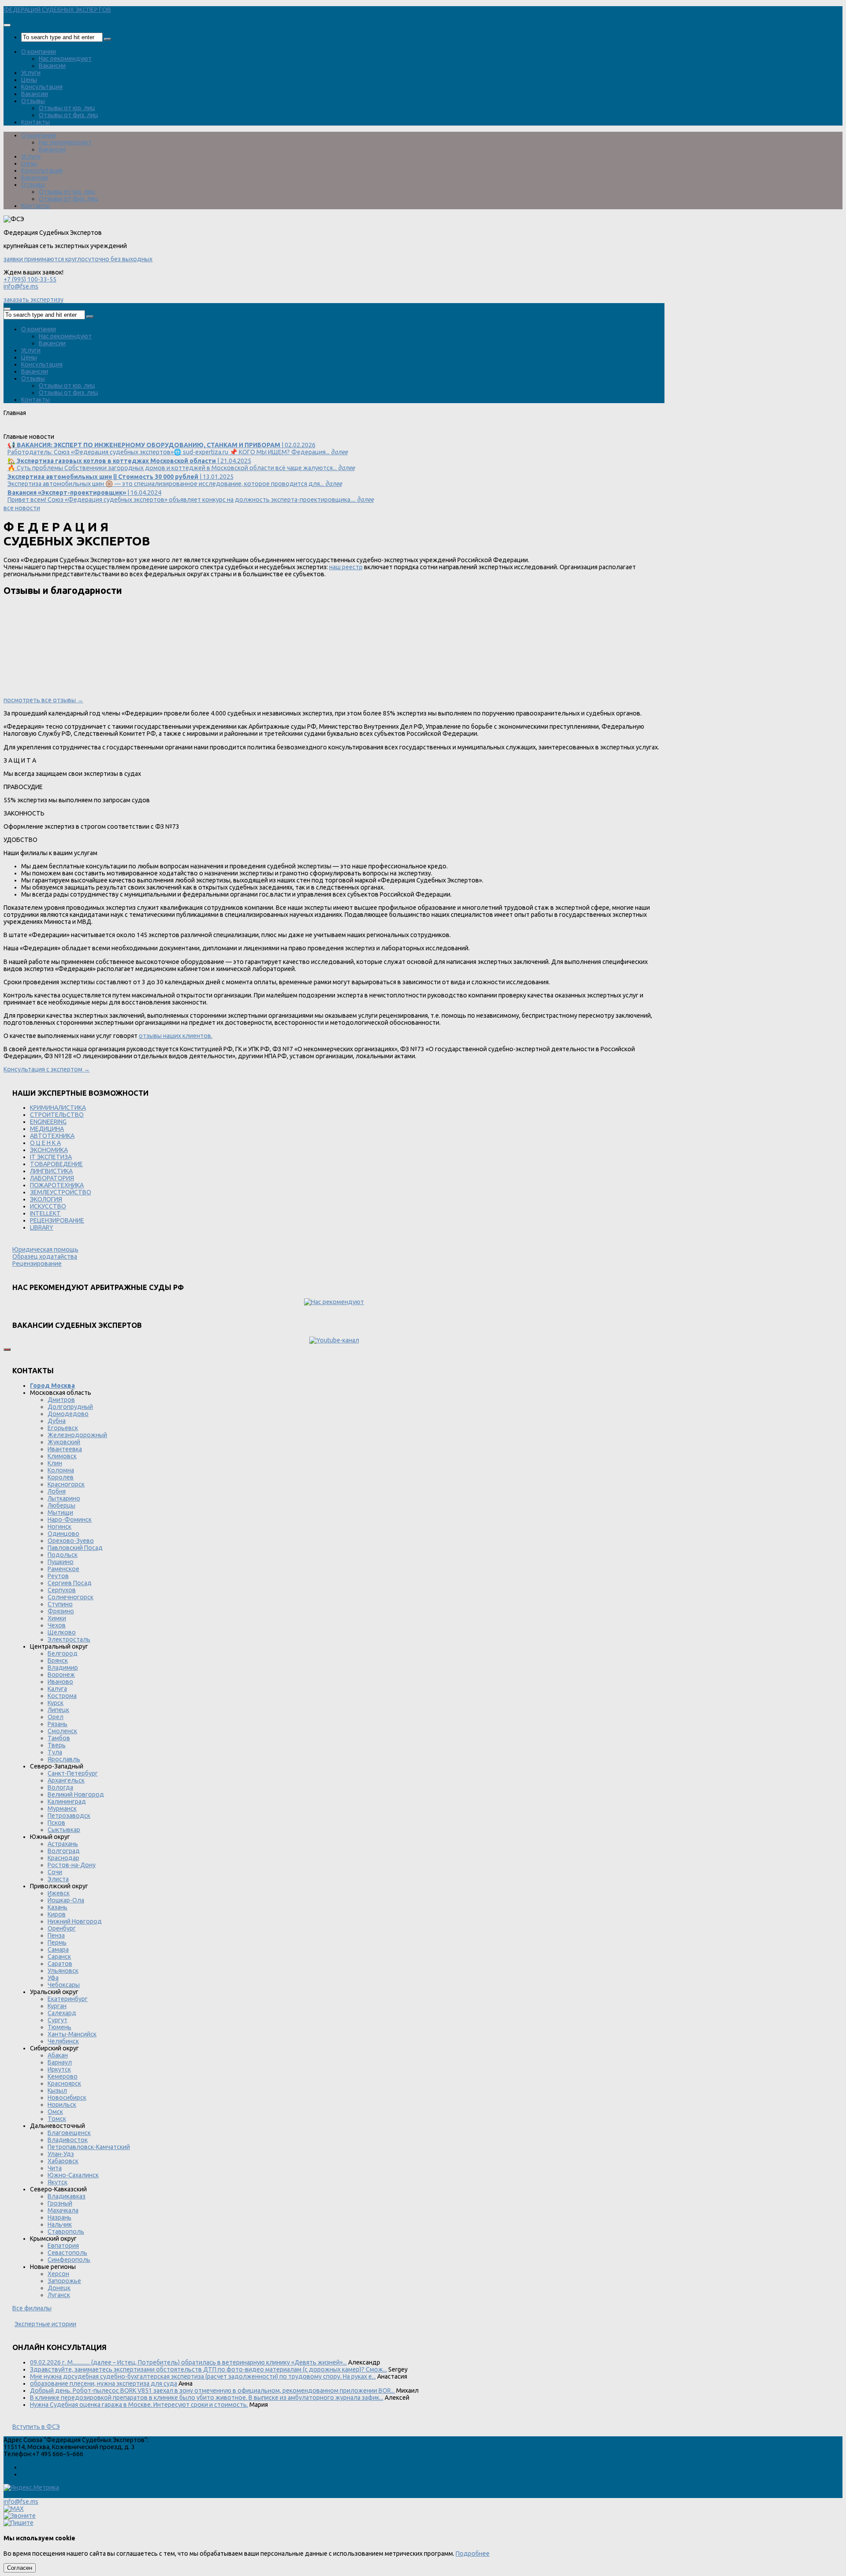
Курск (56, 1703)
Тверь (57, 1745)
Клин (55, 1463)
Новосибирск (67, 2098)
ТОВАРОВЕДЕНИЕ (56, 1164)
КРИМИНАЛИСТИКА (58, 1108)
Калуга (57, 1689)
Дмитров (61, 1400)
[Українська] (9, 430)
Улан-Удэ (61, 2154)
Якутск (58, 2182)
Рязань (58, 1724)
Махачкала (63, 2210)
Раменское (63, 1569)
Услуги (31, 73)
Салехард (62, 2013)
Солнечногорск (70, 1597)
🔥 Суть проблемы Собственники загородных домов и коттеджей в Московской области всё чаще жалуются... (181, 464)
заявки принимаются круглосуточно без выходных (78, 259)
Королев (61, 1477)
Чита (55, 2168)
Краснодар (63, 1858)
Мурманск (62, 1809)
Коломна (61, 1470)
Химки (57, 1618)
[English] (21, 430)
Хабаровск (63, 2161)
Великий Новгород (76, 1794)
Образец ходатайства (45, 1256)
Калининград (67, 1801)
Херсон (58, 2274)
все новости (22, 508)
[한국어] (92, 430)
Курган (57, 2006)
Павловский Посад (75, 1548)
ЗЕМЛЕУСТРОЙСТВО (61, 1192)
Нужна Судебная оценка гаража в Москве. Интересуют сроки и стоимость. (139, 2405)
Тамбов (59, 1738)
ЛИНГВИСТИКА (51, 1171)
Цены (29, 80)
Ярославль (64, 1759)
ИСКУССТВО (48, 1206)
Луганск (59, 2295)
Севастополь (67, 2253)
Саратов (60, 1964)
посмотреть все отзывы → (43, 700)
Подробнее (473, 2554)
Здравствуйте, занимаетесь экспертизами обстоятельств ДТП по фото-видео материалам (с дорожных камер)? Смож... (208, 2369)
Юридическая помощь (45, 1249)
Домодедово (68, 1414)
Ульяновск (63, 1971)
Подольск (63, 1555)
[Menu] (7, 25)
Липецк (58, 1710)
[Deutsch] (33, 430)
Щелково (62, 1632)
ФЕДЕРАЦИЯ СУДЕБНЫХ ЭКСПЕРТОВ (57, 10)
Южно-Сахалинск (73, 2175)
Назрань (59, 2217)
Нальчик (60, 2224)
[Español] (56, 430)
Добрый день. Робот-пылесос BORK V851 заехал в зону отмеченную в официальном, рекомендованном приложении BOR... (212, 2391)
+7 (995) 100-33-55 (30, 279)
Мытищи (60, 1512)
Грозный (60, 2203)
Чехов (57, 1625)
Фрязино (61, 1611)
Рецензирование (37, 1264)
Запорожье (64, 2281)
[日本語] (104, 430)
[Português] (68, 430)
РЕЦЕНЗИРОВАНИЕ (57, 1220)
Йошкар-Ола (66, 1900)
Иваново (60, 1682)
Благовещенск (69, 2133)
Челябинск (63, 2041)
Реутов (58, 1576)
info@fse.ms (21, 286)
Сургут (58, 2020)
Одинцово (63, 1534)
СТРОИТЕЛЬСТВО (57, 1115)
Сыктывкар (64, 1830)
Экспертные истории (45, 2324)
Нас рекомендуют (65, 59)
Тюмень (59, 2027)
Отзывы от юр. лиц (67, 108)
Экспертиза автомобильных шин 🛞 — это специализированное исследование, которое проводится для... (175, 480)
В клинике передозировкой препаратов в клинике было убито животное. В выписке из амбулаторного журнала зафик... (207, 2398)
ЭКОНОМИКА (49, 1150)
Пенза (56, 1935)
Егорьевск (63, 1428)
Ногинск (59, 1527)
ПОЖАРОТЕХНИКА (57, 1185)
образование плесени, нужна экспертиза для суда (104, 2383)
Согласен (20, 2568)
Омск (55, 2112)
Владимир (63, 1668)
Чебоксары (64, 1985)
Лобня (57, 1491)
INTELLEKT (45, 1213)
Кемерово (63, 2076)
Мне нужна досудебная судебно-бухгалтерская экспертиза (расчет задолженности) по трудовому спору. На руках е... (203, 2376)
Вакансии (52, 66)
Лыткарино (64, 1498)
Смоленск (62, 1731)
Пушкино (61, 1562)
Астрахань (63, 1844)
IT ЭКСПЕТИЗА (51, 1157)
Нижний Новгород (75, 1921)
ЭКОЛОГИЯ (46, 1199)
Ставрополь (66, 2231)
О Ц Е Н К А (45, 1143)
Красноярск (64, 2083)
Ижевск (59, 1893)
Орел (56, 1717)
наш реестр (346, 567)
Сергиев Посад (70, 1583)
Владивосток (68, 2140)
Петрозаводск (69, 1816)
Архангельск (66, 1780)
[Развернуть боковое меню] (7, 1349)
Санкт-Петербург (73, 1773)
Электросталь (69, 1639)
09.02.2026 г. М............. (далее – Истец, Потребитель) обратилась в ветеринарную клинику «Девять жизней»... (188, 2362)
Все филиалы (32, 2308)
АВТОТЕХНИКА (52, 1136)
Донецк (59, 2288)
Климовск (62, 1456)
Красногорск (66, 1484)
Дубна (57, 1421)
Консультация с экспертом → (47, 1069)
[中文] (116, 430)
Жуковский (64, 1442)
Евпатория (63, 2246)
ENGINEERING (48, 1122)
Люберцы (61, 1505)
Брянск (58, 1661)
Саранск (59, 1957)
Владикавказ (67, 2196)
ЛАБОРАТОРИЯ (52, 1178)
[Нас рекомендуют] (334, 1302)
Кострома (62, 1696)
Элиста (58, 1879)
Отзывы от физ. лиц (69, 115)
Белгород (63, 1653)
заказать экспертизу (33, 300)
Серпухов (62, 1590)
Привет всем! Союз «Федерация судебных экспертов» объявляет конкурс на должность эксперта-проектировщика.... (191, 496)
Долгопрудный (70, 1407)
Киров (57, 1914)
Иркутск (59, 2069)
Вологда (60, 1787)
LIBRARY (42, 1227)
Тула (55, 1752)
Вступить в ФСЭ (36, 2427)
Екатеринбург (68, 1999)
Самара (58, 1950)
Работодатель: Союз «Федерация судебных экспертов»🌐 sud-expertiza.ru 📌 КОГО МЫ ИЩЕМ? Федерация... (178, 448)
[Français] (45, 430)
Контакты (35, 122)
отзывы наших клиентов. (176, 1036)
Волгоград (64, 1851)
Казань (58, 1907)
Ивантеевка (65, 1449)
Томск (57, 2119)
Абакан (58, 2055)
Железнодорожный (77, 1435)
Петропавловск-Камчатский (89, 2147)
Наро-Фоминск (70, 1520)
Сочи (55, 1872)
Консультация (42, 87)
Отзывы (33, 101)
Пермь (57, 1942)
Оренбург (62, 1928)
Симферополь (69, 2260)
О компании (39, 52)
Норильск (62, 2105)
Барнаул (60, 2062)
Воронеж (61, 1675)
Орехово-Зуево (71, 1541)
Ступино (60, 1604)
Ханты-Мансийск (72, 2034)
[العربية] (80, 430)
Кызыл (57, 2090)
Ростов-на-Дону (72, 1865)
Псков (56, 1823)
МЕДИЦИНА (47, 1129)
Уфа (53, 1978)
